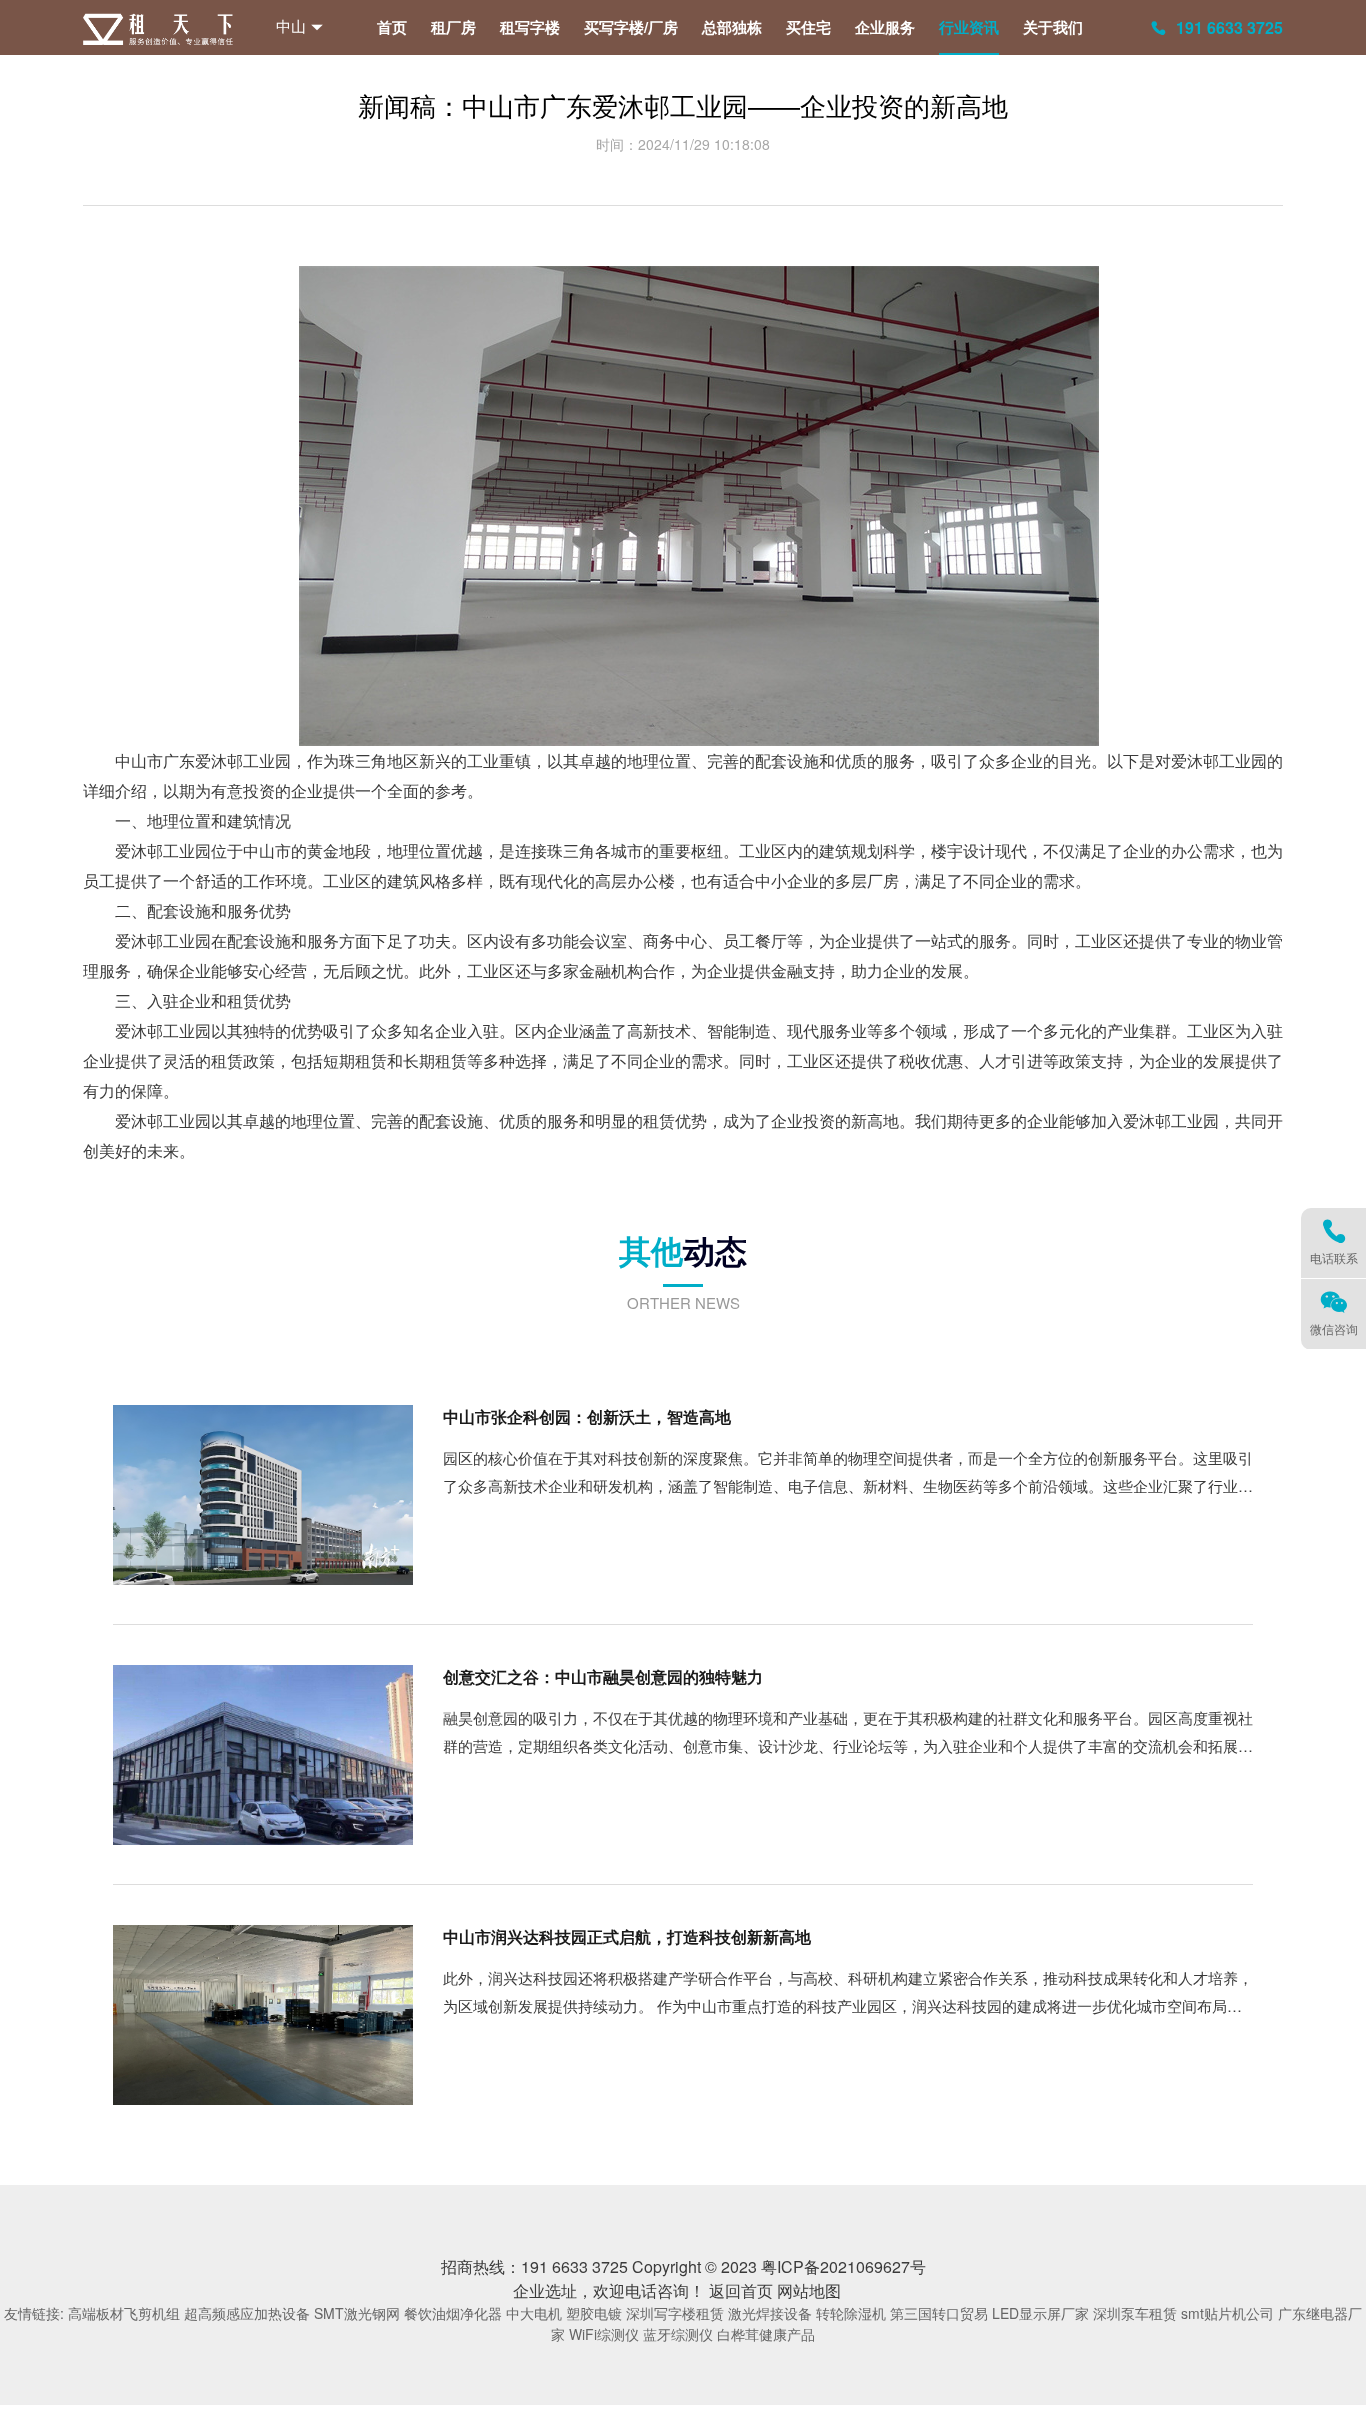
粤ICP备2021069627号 (843, 2266)
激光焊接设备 (770, 2313)
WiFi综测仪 (604, 2334)
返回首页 (741, 2290)
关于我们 (1053, 27)
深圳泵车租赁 (1135, 2313)
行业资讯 (969, 27)
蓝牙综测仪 (678, 2334)
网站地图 (809, 2290)
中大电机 (534, 2313)
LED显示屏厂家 (1040, 2313)
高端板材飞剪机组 (124, 2313)
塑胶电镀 (594, 2313)
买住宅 (808, 27)
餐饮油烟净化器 (453, 2313)
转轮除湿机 (851, 2313)
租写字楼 (530, 27)
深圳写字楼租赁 (675, 2313)
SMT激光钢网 (357, 2313)
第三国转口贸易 (939, 2313)
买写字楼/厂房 (631, 27)
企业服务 (885, 27)
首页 (392, 27)
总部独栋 (732, 27)
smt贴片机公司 (1227, 2313)
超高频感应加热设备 (247, 2313)
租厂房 (453, 27)
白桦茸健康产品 (766, 2334)
